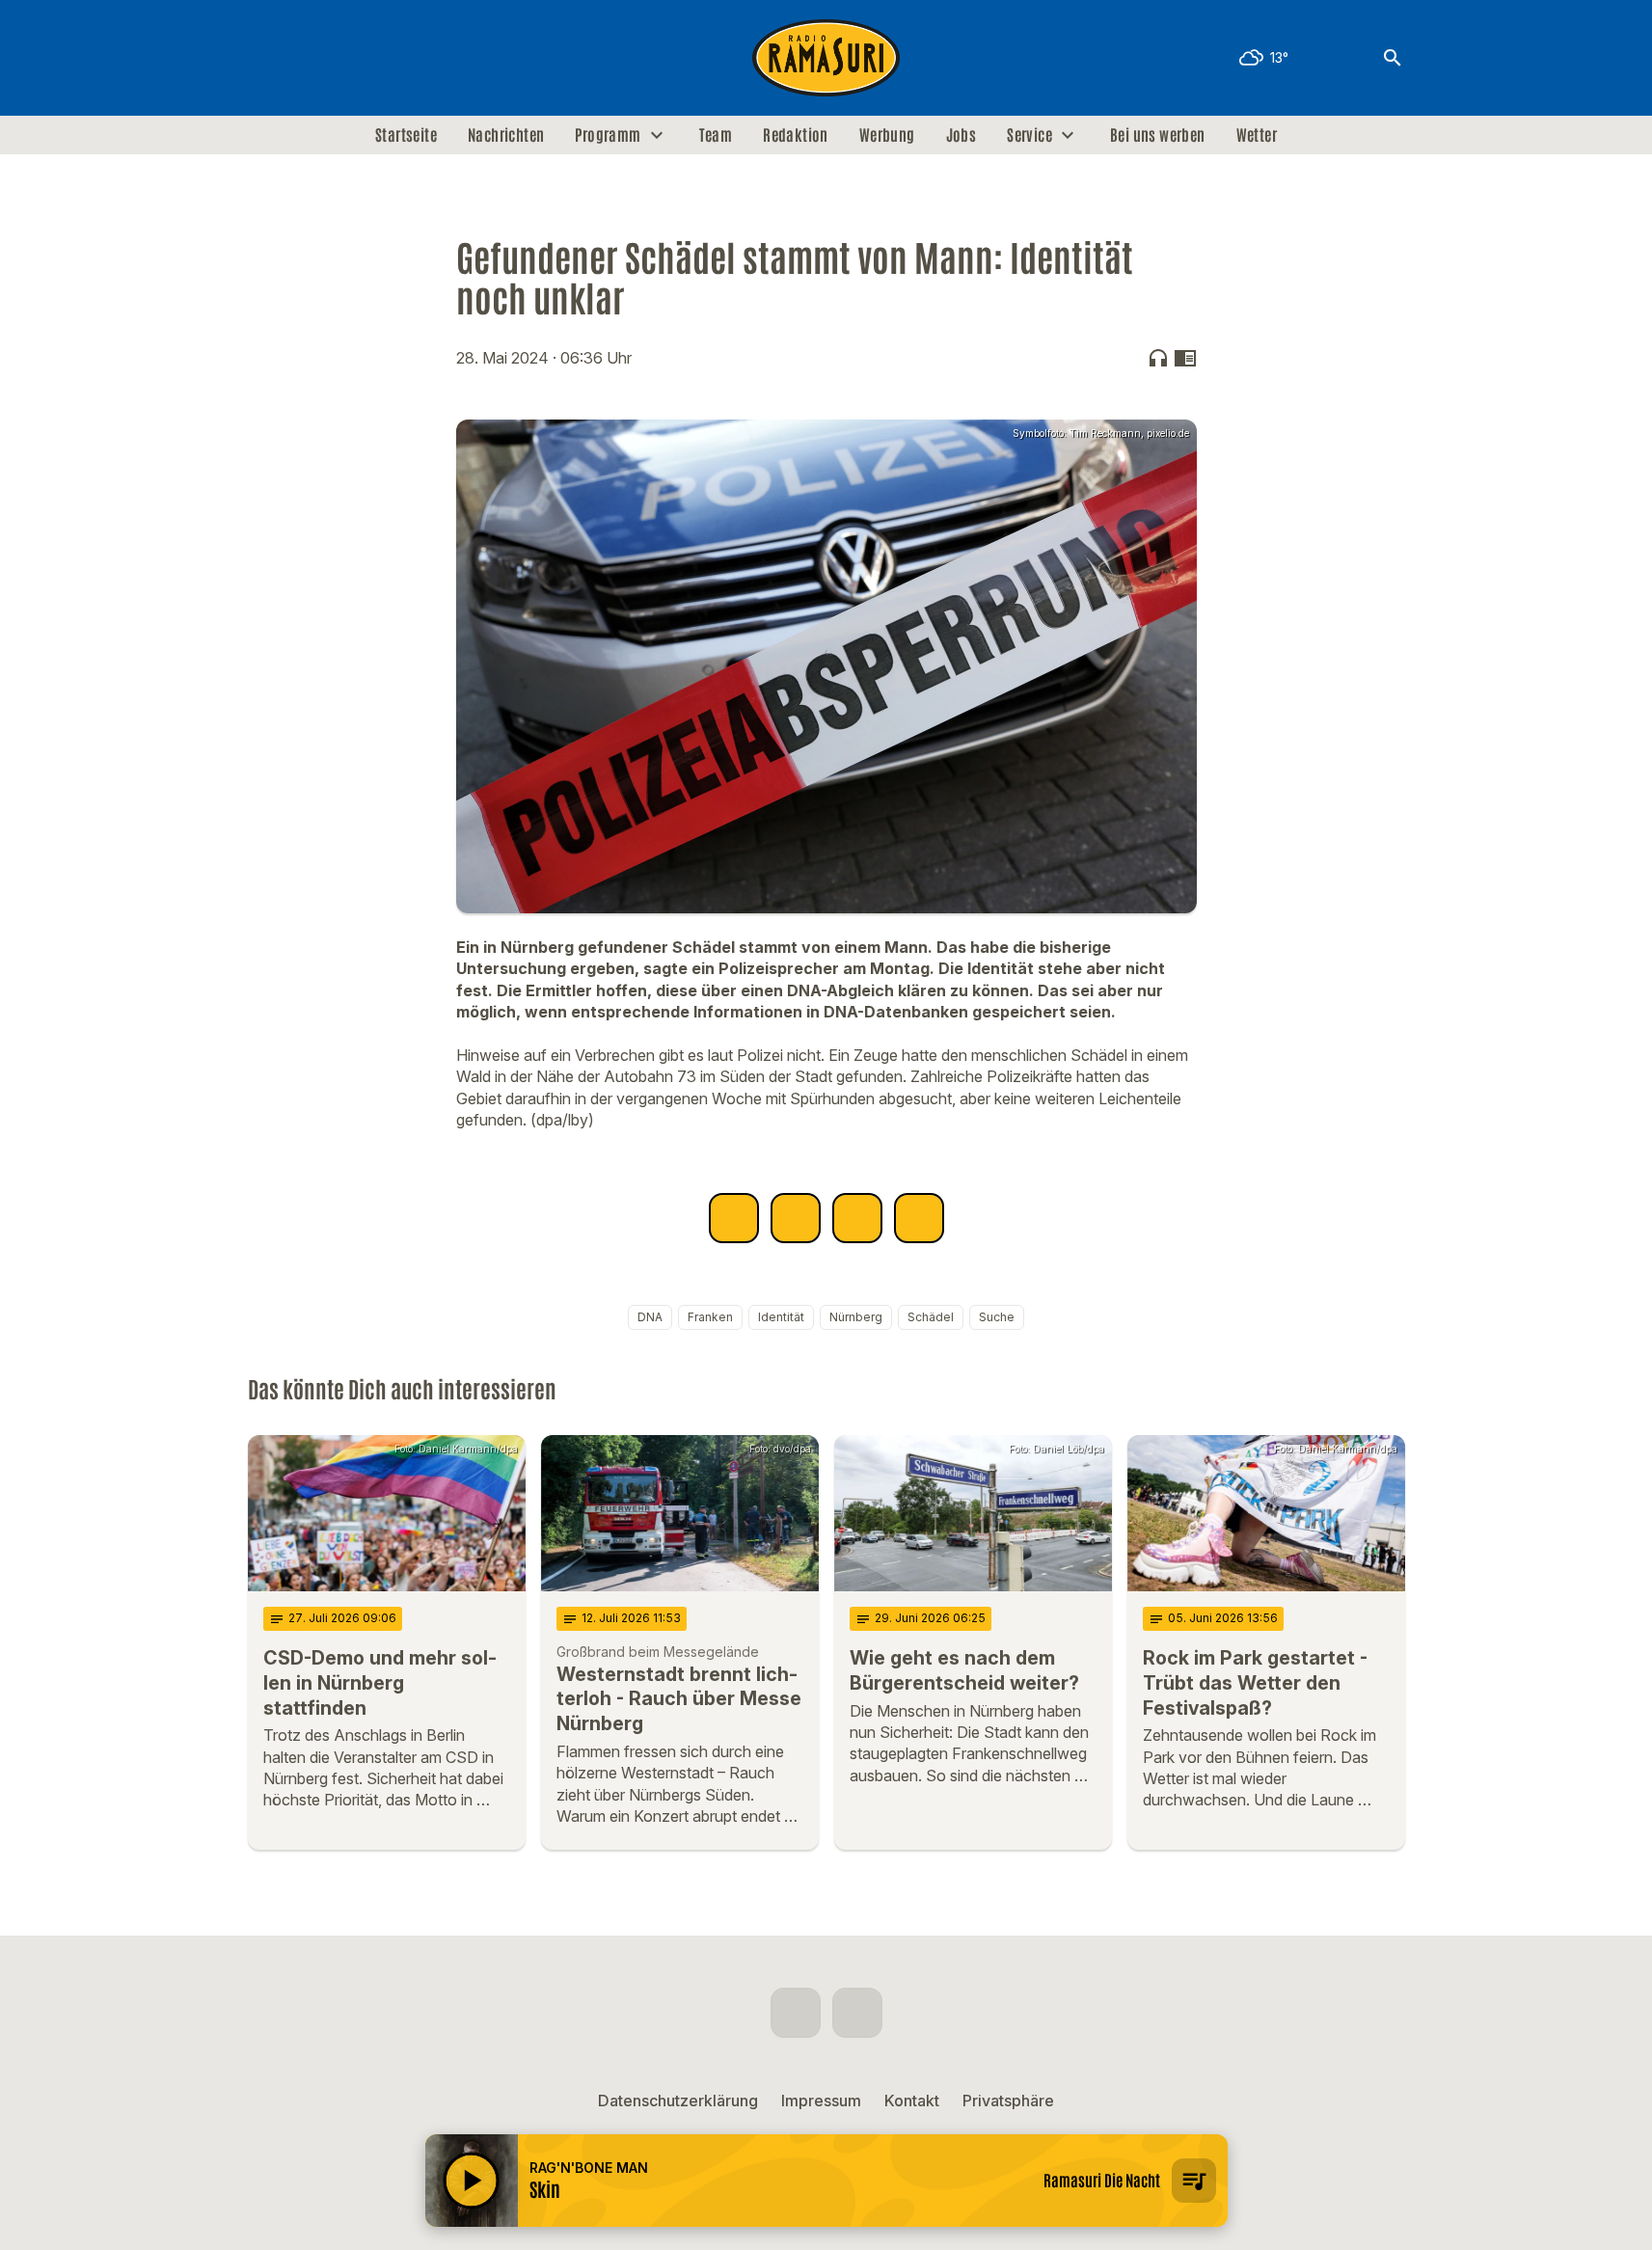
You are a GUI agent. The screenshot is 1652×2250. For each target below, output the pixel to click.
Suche (997, 1317)
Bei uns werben (1158, 135)
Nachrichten (506, 135)
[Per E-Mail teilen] (919, 1218)
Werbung (887, 135)
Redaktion (796, 135)
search (1393, 58)
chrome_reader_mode (1185, 358)
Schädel (931, 1317)
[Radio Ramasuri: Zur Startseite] (826, 58)
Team (716, 135)
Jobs (961, 135)
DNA (650, 1317)
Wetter (1257, 135)
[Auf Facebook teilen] (734, 1218)
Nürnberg (856, 1317)
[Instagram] (306, 58)
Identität (781, 1317)
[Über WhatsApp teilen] (857, 1218)
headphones (1158, 358)
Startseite (406, 135)
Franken (710, 1317)
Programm (608, 135)
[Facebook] (267, 58)
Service (1029, 135)
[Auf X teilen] (796, 1218)
